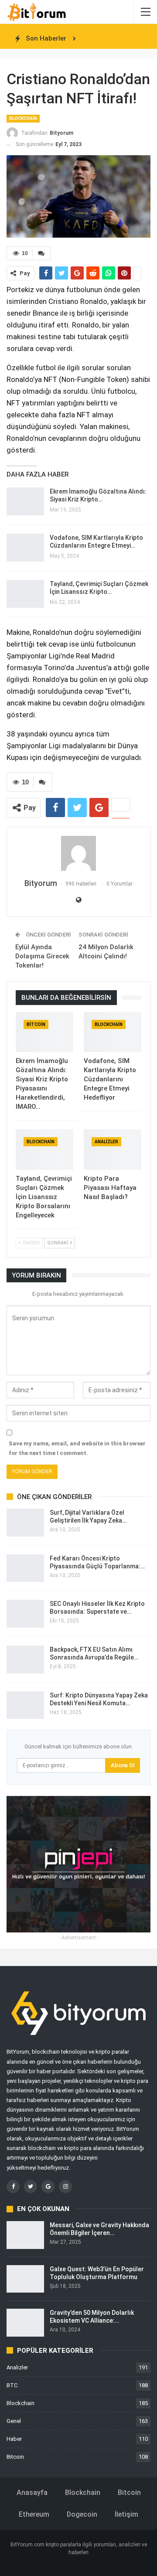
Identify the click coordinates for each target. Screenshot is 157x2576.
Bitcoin (36, 1024)
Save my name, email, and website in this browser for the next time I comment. (77, 1448)
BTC (12, 2385)
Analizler (106, 1142)
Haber (14, 2439)
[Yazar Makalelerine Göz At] (78, 853)
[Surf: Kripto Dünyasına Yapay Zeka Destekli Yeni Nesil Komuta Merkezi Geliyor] (25, 1705)
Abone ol (123, 1765)
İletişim (126, 2514)
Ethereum (34, 2514)
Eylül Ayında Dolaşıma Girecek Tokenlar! (42, 956)
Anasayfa (32, 2493)
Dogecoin (82, 2514)
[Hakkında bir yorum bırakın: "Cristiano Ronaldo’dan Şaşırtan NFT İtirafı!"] (41, 253)
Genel (14, 2421)
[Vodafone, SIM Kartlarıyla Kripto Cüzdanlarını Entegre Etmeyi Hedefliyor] (25, 548)
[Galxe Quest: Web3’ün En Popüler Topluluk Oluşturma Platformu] (25, 2279)
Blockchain (23, 118)
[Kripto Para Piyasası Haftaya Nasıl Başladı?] (113, 1149)
